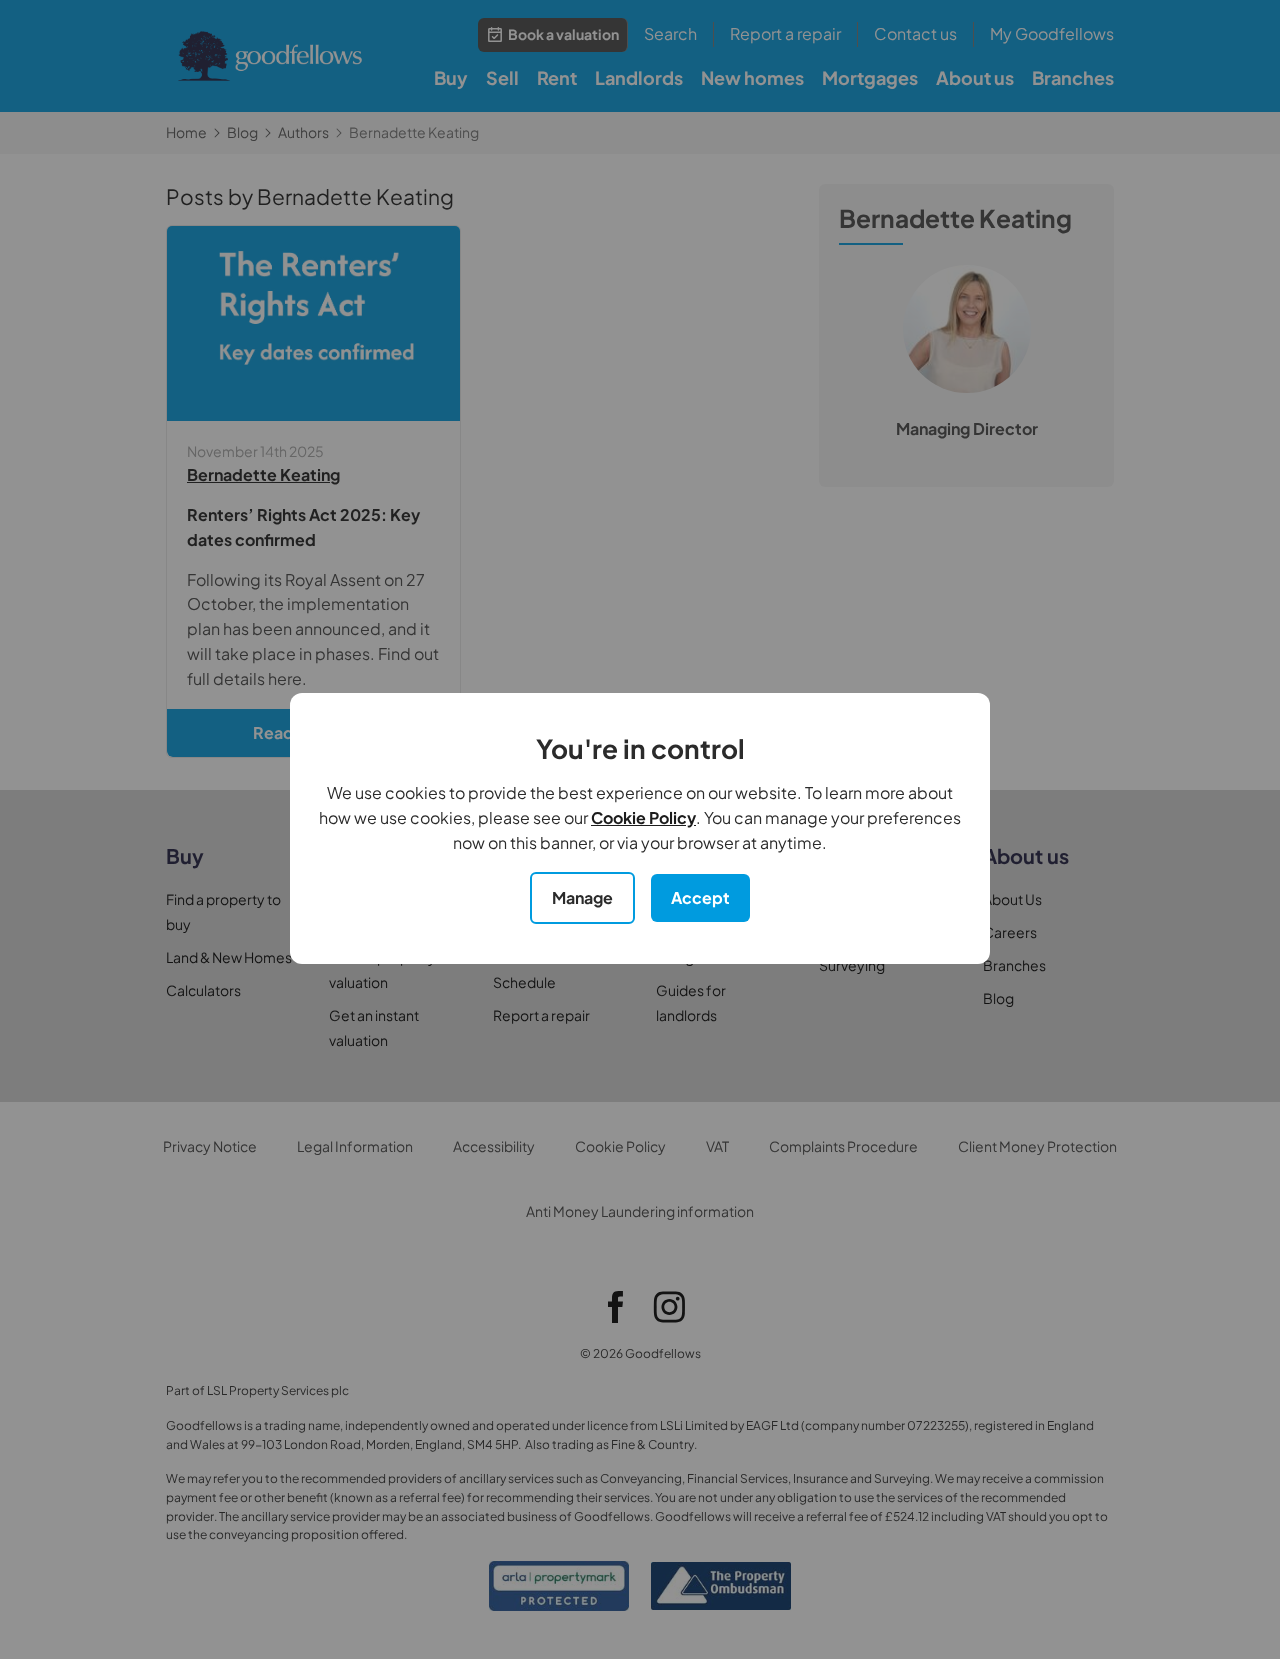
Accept (700, 897)
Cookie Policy (643, 817)
